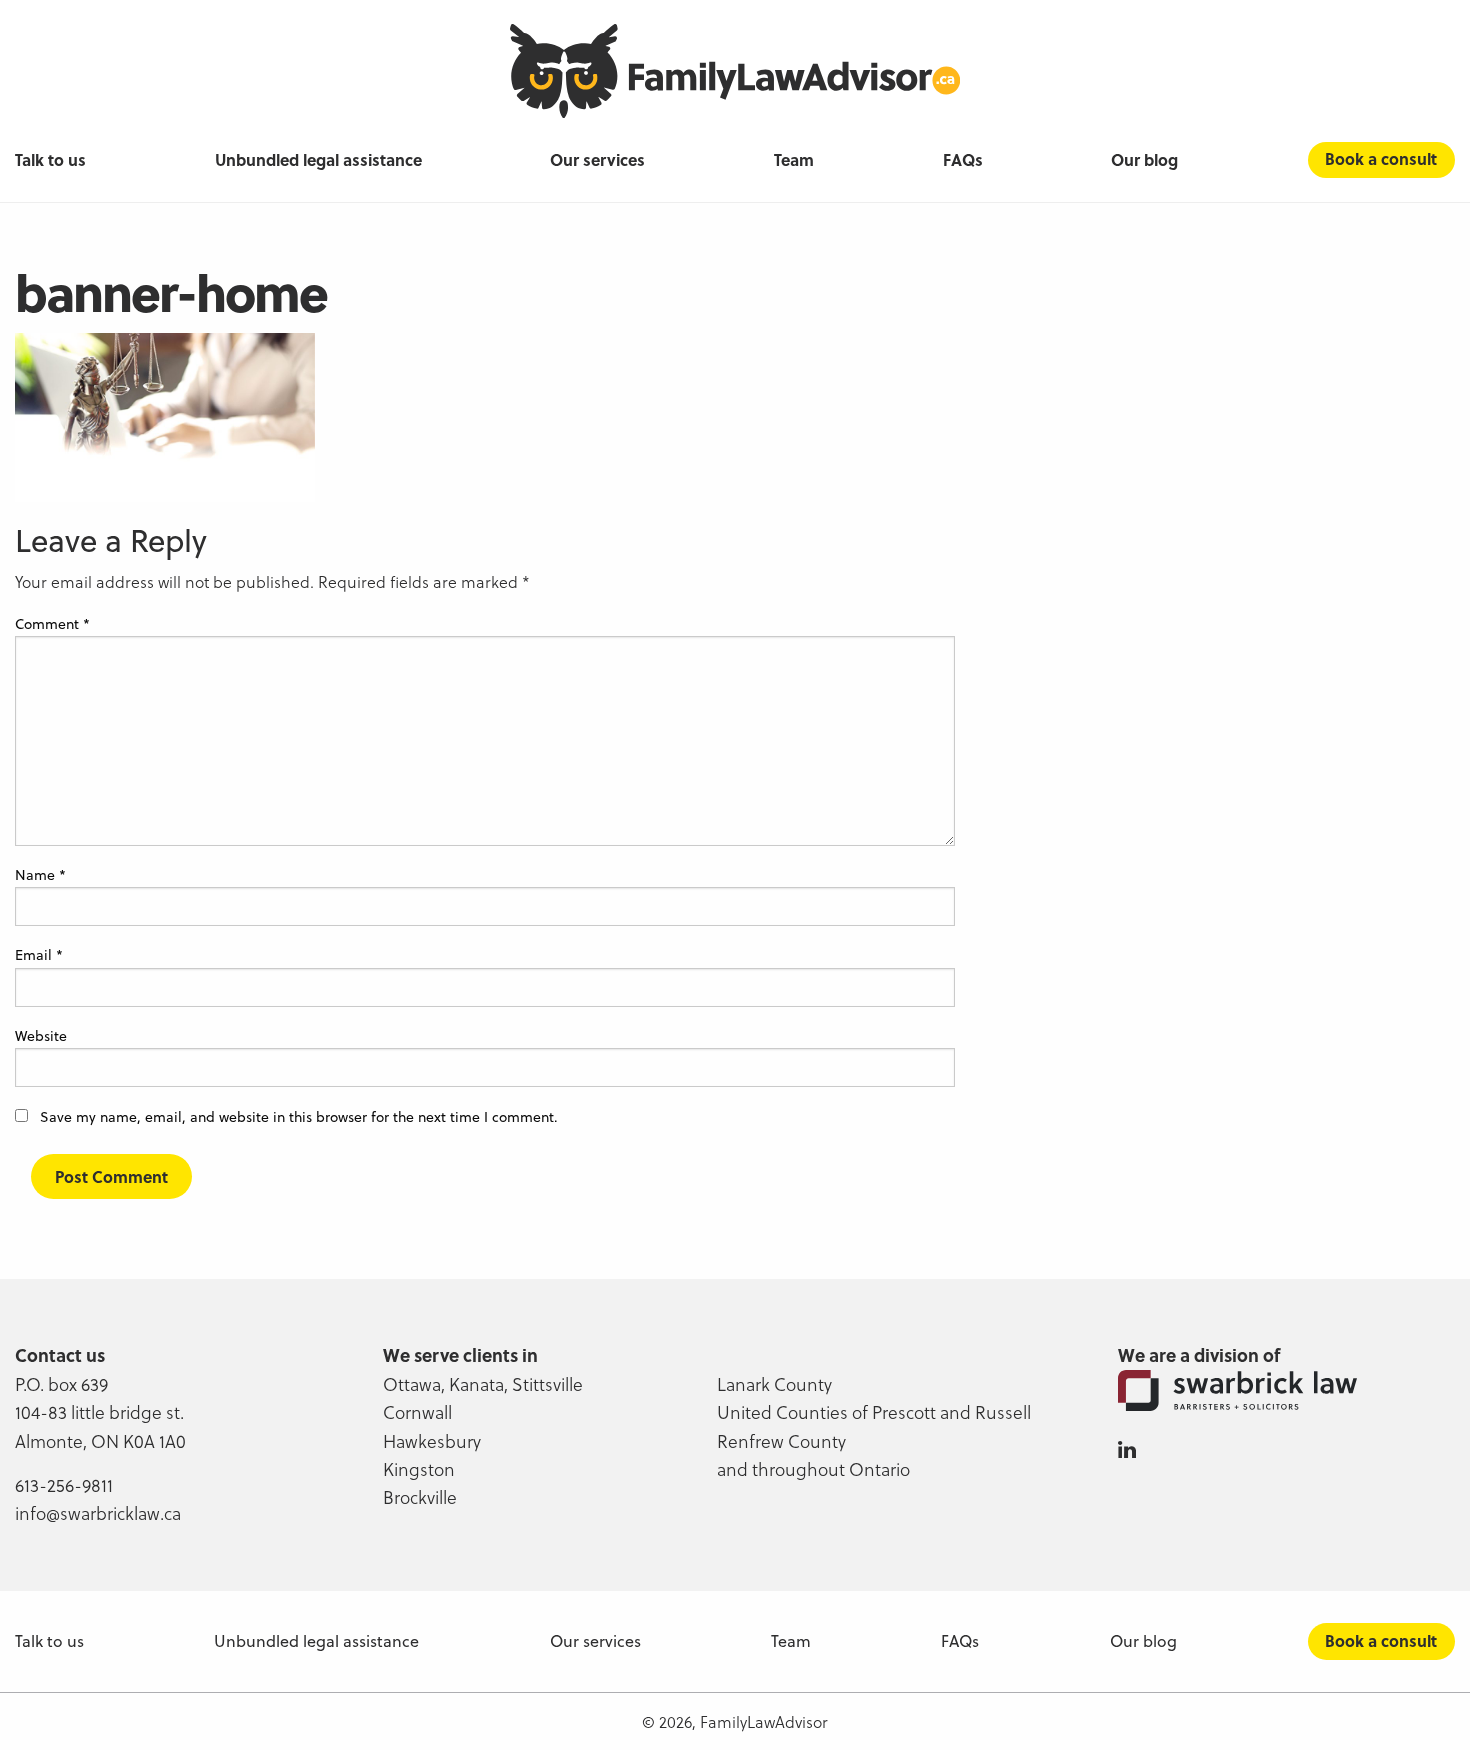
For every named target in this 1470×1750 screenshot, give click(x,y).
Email (39, 954)
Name (40, 874)
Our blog (1144, 160)
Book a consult (1381, 158)
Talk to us (50, 160)
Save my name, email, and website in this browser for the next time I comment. (299, 1116)
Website (41, 1035)
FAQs (963, 160)
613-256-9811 (64, 1485)
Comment (52, 623)
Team (794, 160)
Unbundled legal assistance (318, 160)
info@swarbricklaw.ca (98, 1513)
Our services (597, 160)
